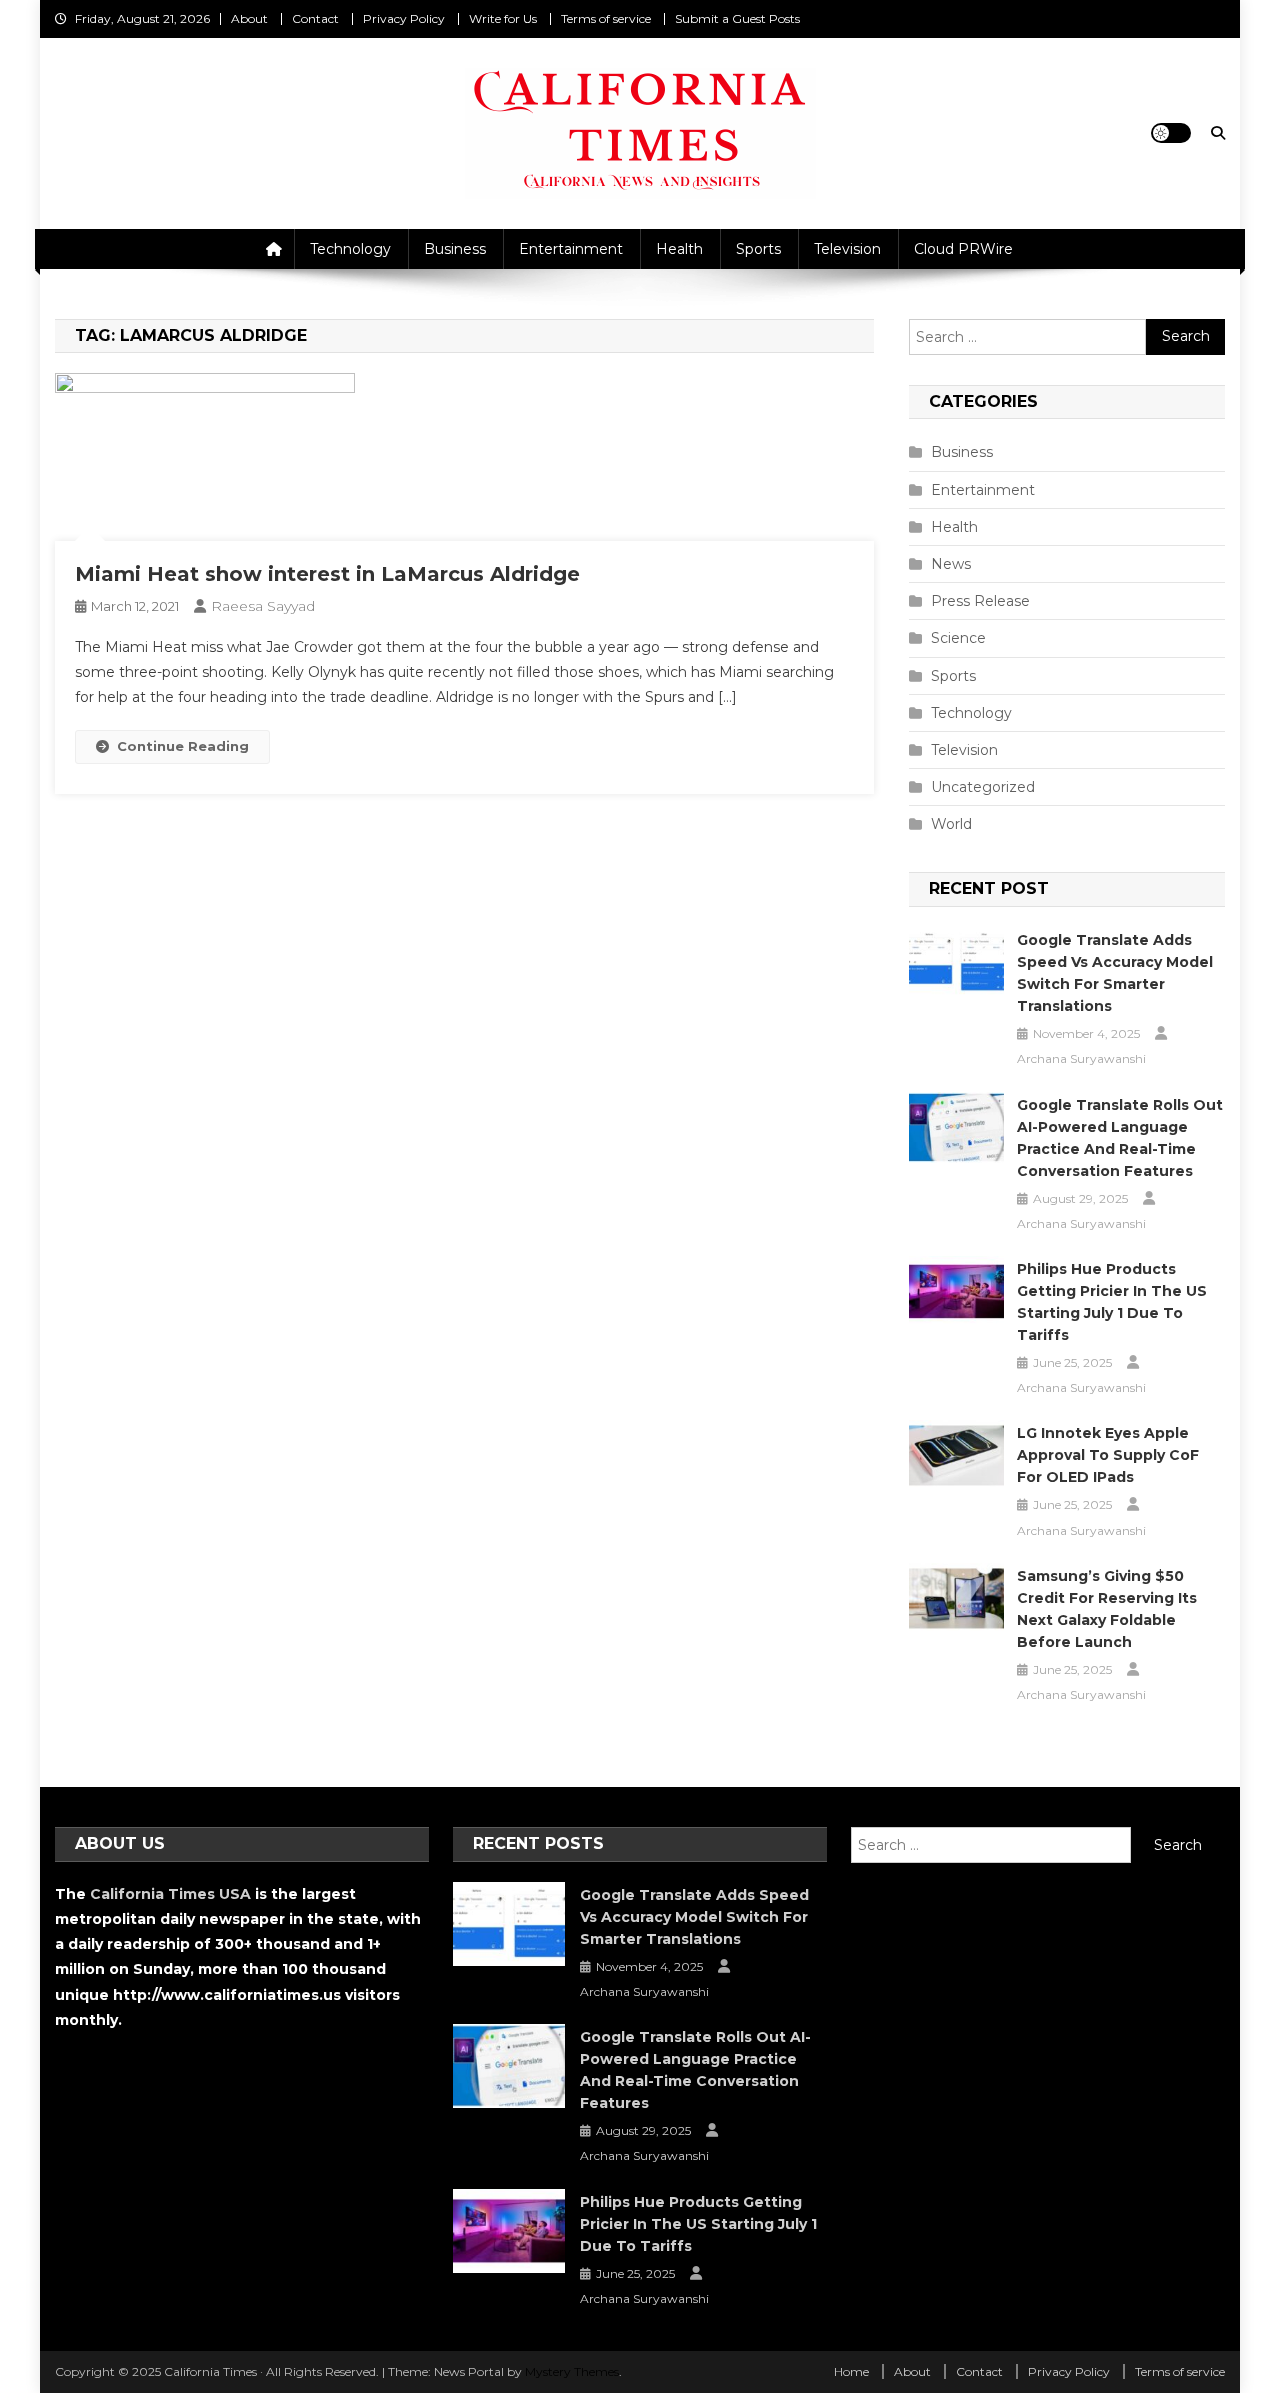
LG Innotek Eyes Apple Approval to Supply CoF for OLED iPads (1108, 1455)
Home (851, 2371)
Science (958, 638)
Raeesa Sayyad (263, 606)
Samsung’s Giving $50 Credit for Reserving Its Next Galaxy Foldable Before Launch (1107, 1609)
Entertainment (571, 249)
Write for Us (503, 18)
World (951, 824)
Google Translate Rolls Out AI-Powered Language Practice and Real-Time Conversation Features (1120, 1138)
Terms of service (606, 18)
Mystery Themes (572, 2371)
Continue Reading (183, 746)
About (249, 18)
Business (455, 249)
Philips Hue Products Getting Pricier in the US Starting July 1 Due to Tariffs (1112, 1302)
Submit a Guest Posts (737, 18)
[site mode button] (1171, 133)
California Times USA (170, 1894)
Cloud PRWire (963, 249)
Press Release (980, 601)
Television (847, 249)
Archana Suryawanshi (1081, 1058)
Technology (350, 249)
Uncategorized (983, 787)
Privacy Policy (404, 18)
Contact (315, 18)
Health (679, 249)
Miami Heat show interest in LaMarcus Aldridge (327, 574)
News (951, 564)
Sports (758, 249)
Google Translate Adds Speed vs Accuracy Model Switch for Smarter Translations (1115, 973)
